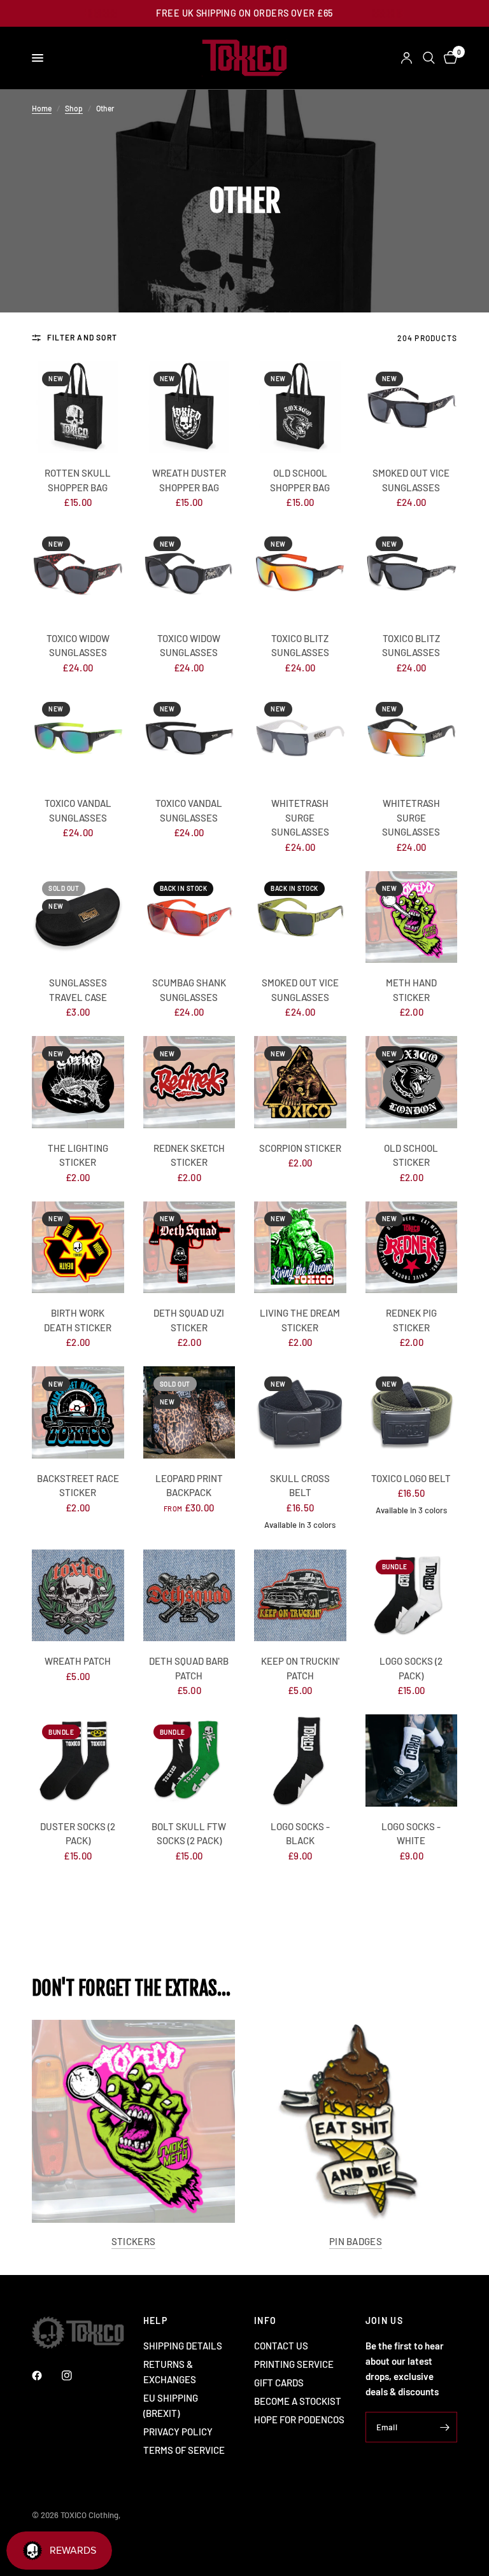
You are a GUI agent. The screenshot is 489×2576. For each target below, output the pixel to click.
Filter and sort (82, 337)
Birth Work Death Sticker (78, 1320)
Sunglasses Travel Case (78, 990)
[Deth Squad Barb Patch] (189, 1596)
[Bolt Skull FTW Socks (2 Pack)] (189, 1760)
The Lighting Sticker (78, 1155)
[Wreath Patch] (78, 1596)
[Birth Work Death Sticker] (78, 1248)
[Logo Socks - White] (412, 1760)
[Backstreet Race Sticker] (78, 1412)
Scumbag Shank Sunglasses (189, 990)
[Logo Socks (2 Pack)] (412, 1596)
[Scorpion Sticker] (300, 1082)
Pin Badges (356, 2242)
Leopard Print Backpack (189, 1486)
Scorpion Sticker (300, 1148)
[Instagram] (76, 2376)
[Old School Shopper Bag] (300, 408)
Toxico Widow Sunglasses (78, 646)
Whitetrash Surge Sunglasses (300, 817)
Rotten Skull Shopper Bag (78, 480)
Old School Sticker (411, 1155)
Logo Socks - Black (300, 1834)
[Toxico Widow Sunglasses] (78, 572)
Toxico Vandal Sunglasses (78, 810)
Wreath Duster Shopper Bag (189, 480)
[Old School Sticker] (412, 1082)
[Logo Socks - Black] (300, 1760)
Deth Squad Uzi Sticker (189, 1320)
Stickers (133, 2242)
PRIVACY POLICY (178, 2432)
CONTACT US (281, 2346)
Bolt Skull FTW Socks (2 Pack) (189, 1834)
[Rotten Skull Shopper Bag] (78, 408)
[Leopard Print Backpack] (189, 1412)
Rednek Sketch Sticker (189, 1155)
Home (42, 108)
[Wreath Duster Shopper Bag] (189, 408)
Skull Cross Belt (300, 1486)
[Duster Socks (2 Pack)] (78, 1760)
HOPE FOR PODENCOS (299, 2419)
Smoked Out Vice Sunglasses (411, 480)
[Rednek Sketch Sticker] (189, 1082)
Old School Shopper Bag (300, 480)
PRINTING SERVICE (294, 2364)
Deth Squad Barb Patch (189, 1668)
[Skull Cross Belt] (300, 1412)
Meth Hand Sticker (411, 990)
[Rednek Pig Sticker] (412, 1248)
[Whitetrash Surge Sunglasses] (300, 738)
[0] (448, 58)
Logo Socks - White (411, 1834)
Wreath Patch (78, 1661)
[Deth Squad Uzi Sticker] (189, 1248)
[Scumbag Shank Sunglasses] (189, 917)
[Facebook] (46, 2376)
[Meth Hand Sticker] (412, 917)
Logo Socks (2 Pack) (411, 1668)
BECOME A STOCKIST (298, 2401)
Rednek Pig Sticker (411, 1320)
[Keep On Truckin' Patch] (300, 1596)
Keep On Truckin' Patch (300, 1668)
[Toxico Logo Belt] (412, 1412)
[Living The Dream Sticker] (300, 1248)
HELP (156, 2321)
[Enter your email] (444, 2427)
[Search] (429, 58)
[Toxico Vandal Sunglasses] (78, 738)
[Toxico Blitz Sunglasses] (300, 572)
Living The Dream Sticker (300, 1320)
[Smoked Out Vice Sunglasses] (412, 408)
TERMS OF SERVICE (184, 2450)
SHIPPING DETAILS (183, 2346)
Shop (74, 108)
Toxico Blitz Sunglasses (300, 646)
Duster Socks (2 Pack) (78, 1834)
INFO (266, 2321)
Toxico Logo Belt (411, 1478)
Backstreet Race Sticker (78, 1486)
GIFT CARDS (279, 2383)
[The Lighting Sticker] (78, 1082)
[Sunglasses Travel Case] (78, 917)
